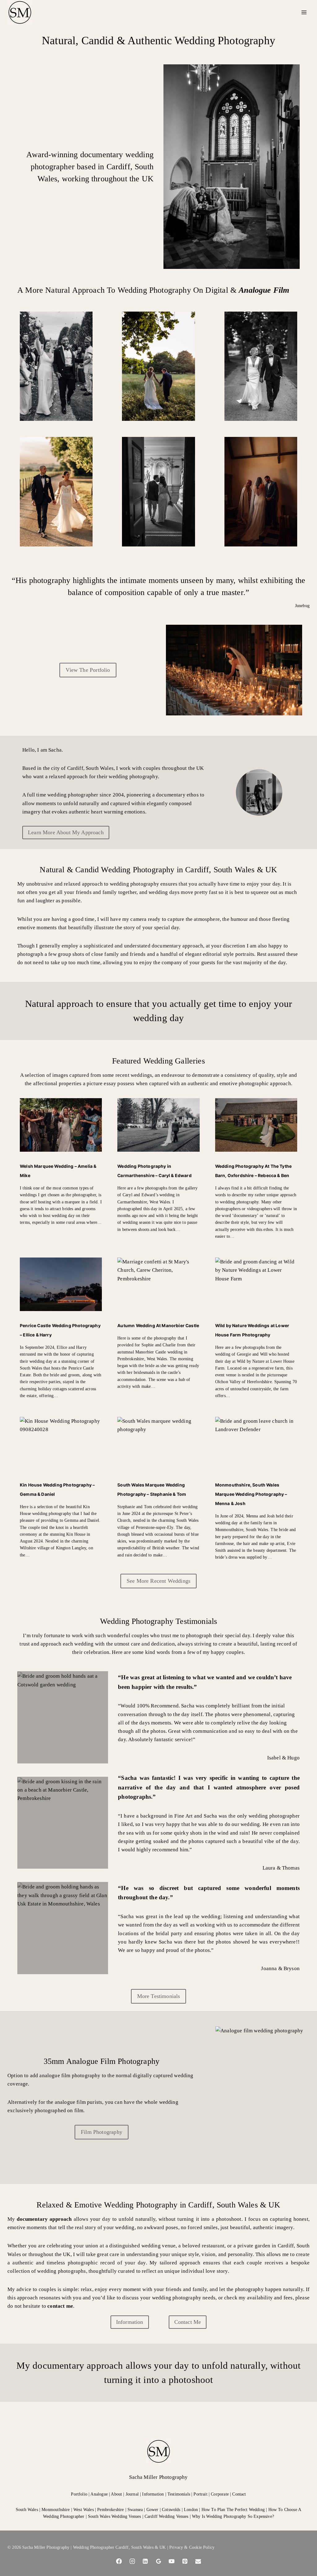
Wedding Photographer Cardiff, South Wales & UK (119, 2547)
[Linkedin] (145, 2561)
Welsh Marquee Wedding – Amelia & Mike (58, 1171)
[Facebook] (119, 2561)
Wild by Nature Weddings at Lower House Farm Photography (252, 1330)
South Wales (27, 2509)
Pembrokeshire (111, 2509)
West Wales (84, 2509)
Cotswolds (171, 2509)
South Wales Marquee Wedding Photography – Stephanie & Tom (152, 1490)
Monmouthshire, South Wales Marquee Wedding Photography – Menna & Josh (251, 1494)
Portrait (200, 2494)
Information (153, 2494)
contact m (59, 2306)
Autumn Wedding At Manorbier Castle (158, 1326)
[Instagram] (132, 2561)
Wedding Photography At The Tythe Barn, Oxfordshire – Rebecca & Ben (253, 1171)
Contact (239, 2494)
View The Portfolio (88, 670)
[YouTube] (172, 2561)
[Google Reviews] (158, 2561)
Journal (132, 2494)
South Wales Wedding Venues (114, 2516)
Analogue (99, 2494)
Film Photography (102, 2132)
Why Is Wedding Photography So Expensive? (233, 2516)
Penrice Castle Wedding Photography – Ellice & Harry (60, 1330)
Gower (152, 2509)
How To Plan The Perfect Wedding (233, 2509)
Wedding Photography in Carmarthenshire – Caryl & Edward (154, 1171)
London (191, 2509)
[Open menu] (304, 12)
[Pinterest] (185, 2561)
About (116, 2494)
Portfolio (80, 2494)
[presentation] (61, 1125)
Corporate (220, 2494)
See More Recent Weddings (158, 1581)
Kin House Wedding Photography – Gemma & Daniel (57, 1490)
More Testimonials (159, 1996)
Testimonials (179, 2494)
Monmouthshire (56, 2509)
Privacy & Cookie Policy (192, 2547)
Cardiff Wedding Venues (167, 2516)
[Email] (198, 2561)
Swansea (135, 2509)
